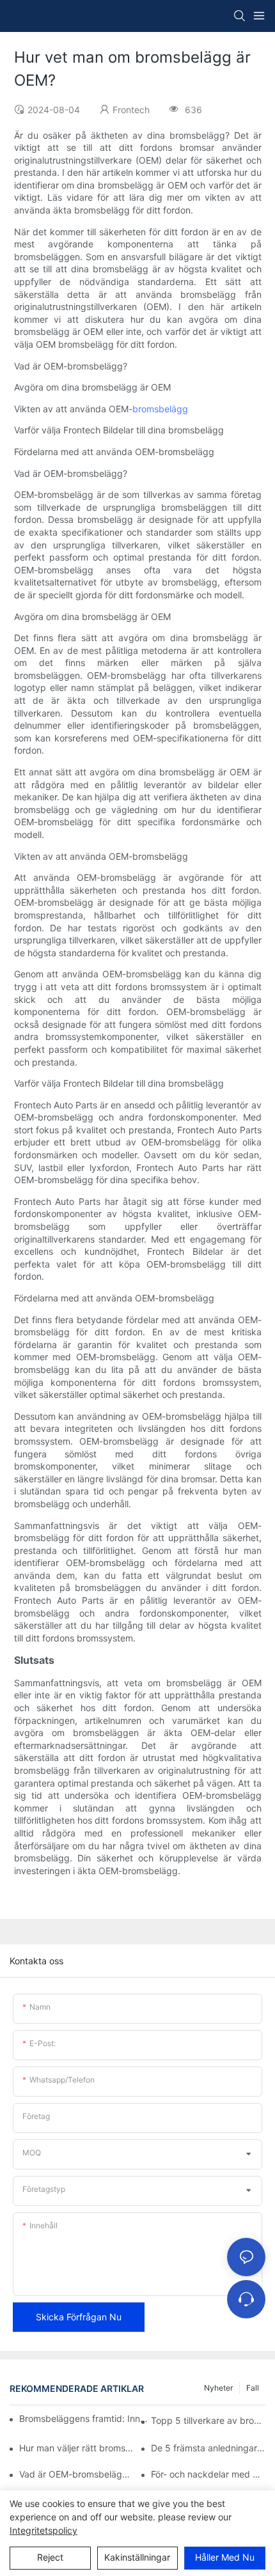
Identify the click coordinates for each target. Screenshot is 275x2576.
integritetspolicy (43, 2530)
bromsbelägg (160, 409)
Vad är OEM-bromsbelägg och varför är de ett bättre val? (76, 2474)
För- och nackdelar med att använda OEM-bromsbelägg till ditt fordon (208, 2474)
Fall (253, 2388)
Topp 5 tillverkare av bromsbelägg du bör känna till (208, 2420)
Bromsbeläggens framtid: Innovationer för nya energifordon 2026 (85, 2418)
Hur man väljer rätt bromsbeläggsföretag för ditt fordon (76, 2448)
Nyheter (218, 2388)
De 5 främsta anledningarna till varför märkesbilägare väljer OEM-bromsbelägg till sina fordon (208, 2448)
